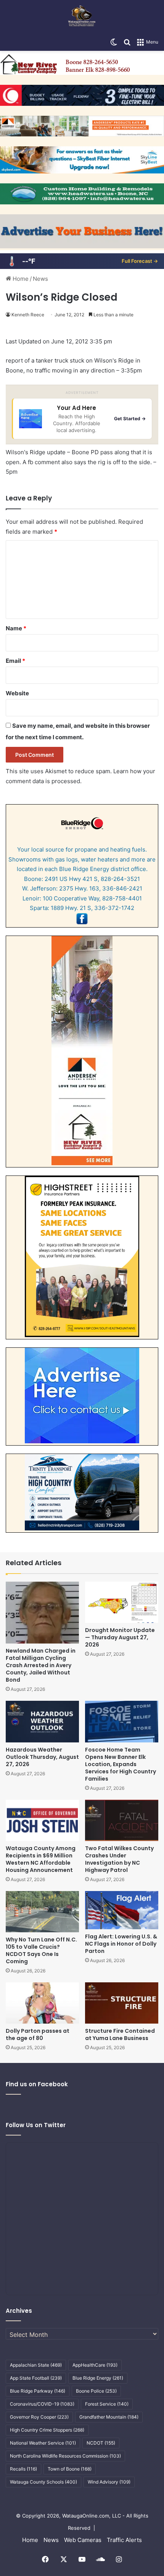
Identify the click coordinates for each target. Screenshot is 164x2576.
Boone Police (96, 2391)
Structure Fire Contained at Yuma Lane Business (120, 2034)
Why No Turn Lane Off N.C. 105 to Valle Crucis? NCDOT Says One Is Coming (41, 1950)
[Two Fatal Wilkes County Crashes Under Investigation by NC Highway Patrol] (122, 1820)
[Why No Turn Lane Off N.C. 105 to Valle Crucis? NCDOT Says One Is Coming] (42, 1912)
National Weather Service (43, 2443)
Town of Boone (70, 2469)
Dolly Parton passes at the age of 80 (38, 2034)
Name (16, 628)
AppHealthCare (95, 2365)
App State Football (36, 2378)
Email (15, 661)
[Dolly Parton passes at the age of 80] (42, 2003)
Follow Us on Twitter (36, 2125)
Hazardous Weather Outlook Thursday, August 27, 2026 (42, 1757)
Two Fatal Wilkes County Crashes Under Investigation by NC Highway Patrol (119, 1859)
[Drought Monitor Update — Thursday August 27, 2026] (122, 1602)
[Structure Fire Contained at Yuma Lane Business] (122, 2003)
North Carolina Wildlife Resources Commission (65, 2456)
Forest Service (107, 2404)
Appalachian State (36, 2365)
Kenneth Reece (28, 315)
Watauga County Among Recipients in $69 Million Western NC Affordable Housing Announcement (41, 1859)
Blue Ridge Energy (98, 2378)
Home (20, 279)
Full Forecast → (140, 261)
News (40, 279)
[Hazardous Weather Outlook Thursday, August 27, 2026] (42, 1721)
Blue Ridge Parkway (38, 2391)
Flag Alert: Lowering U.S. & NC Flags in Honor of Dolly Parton (121, 1944)
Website (17, 693)
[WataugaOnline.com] (82, 17)
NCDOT (101, 2443)
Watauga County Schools (43, 2482)
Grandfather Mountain (109, 2417)
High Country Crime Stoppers (47, 2430)
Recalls (23, 2469)
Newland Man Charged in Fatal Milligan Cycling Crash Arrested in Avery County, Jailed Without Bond (41, 1665)
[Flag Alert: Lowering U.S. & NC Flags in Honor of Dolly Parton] (122, 1910)
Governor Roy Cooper (39, 2417)
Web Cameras (83, 2540)
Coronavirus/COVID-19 (42, 2404)
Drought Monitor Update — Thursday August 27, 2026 (120, 1637)
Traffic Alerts (124, 2540)
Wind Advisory (109, 2482)
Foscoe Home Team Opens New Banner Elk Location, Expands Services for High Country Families (121, 1764)
